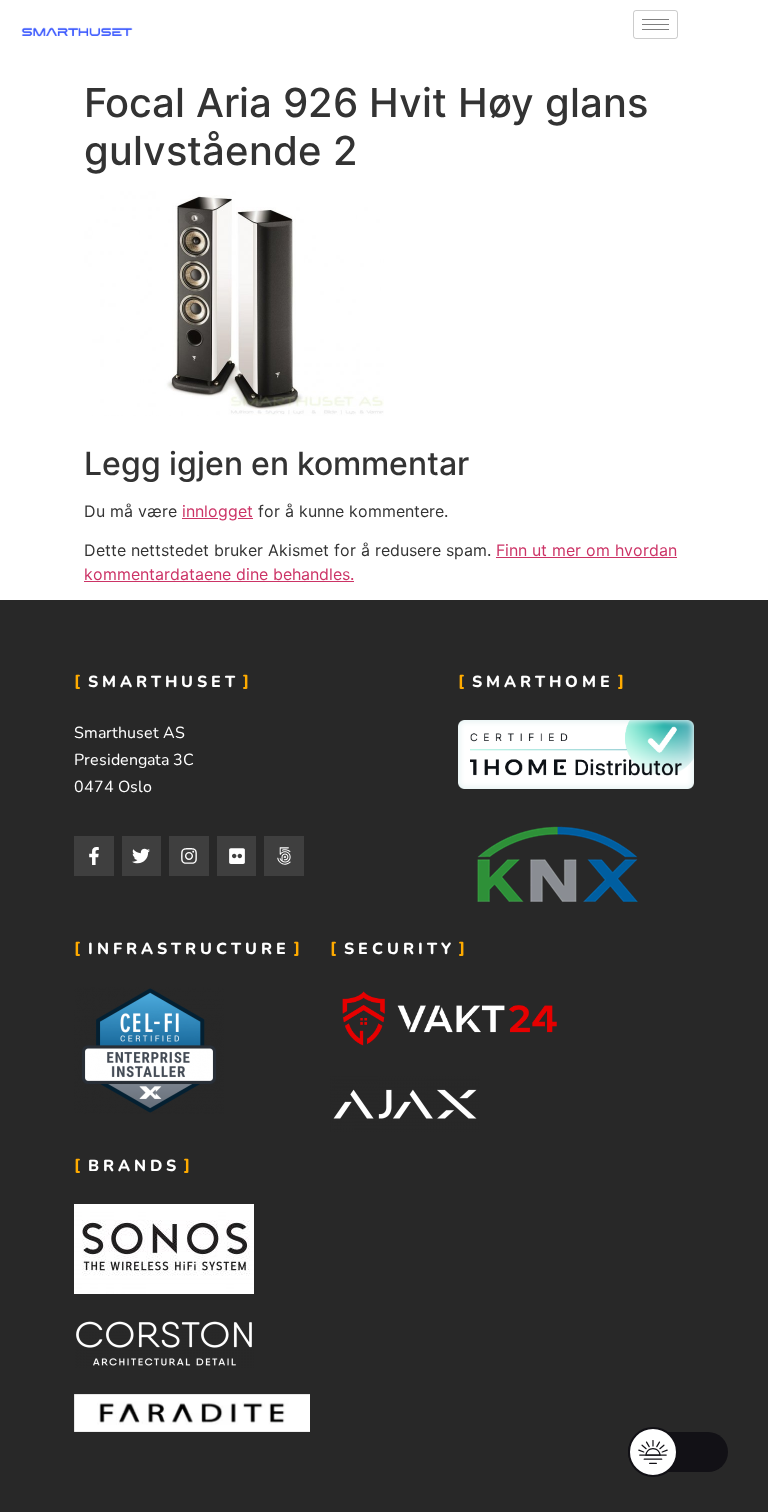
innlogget (217, 511)
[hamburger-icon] (655, 24)
